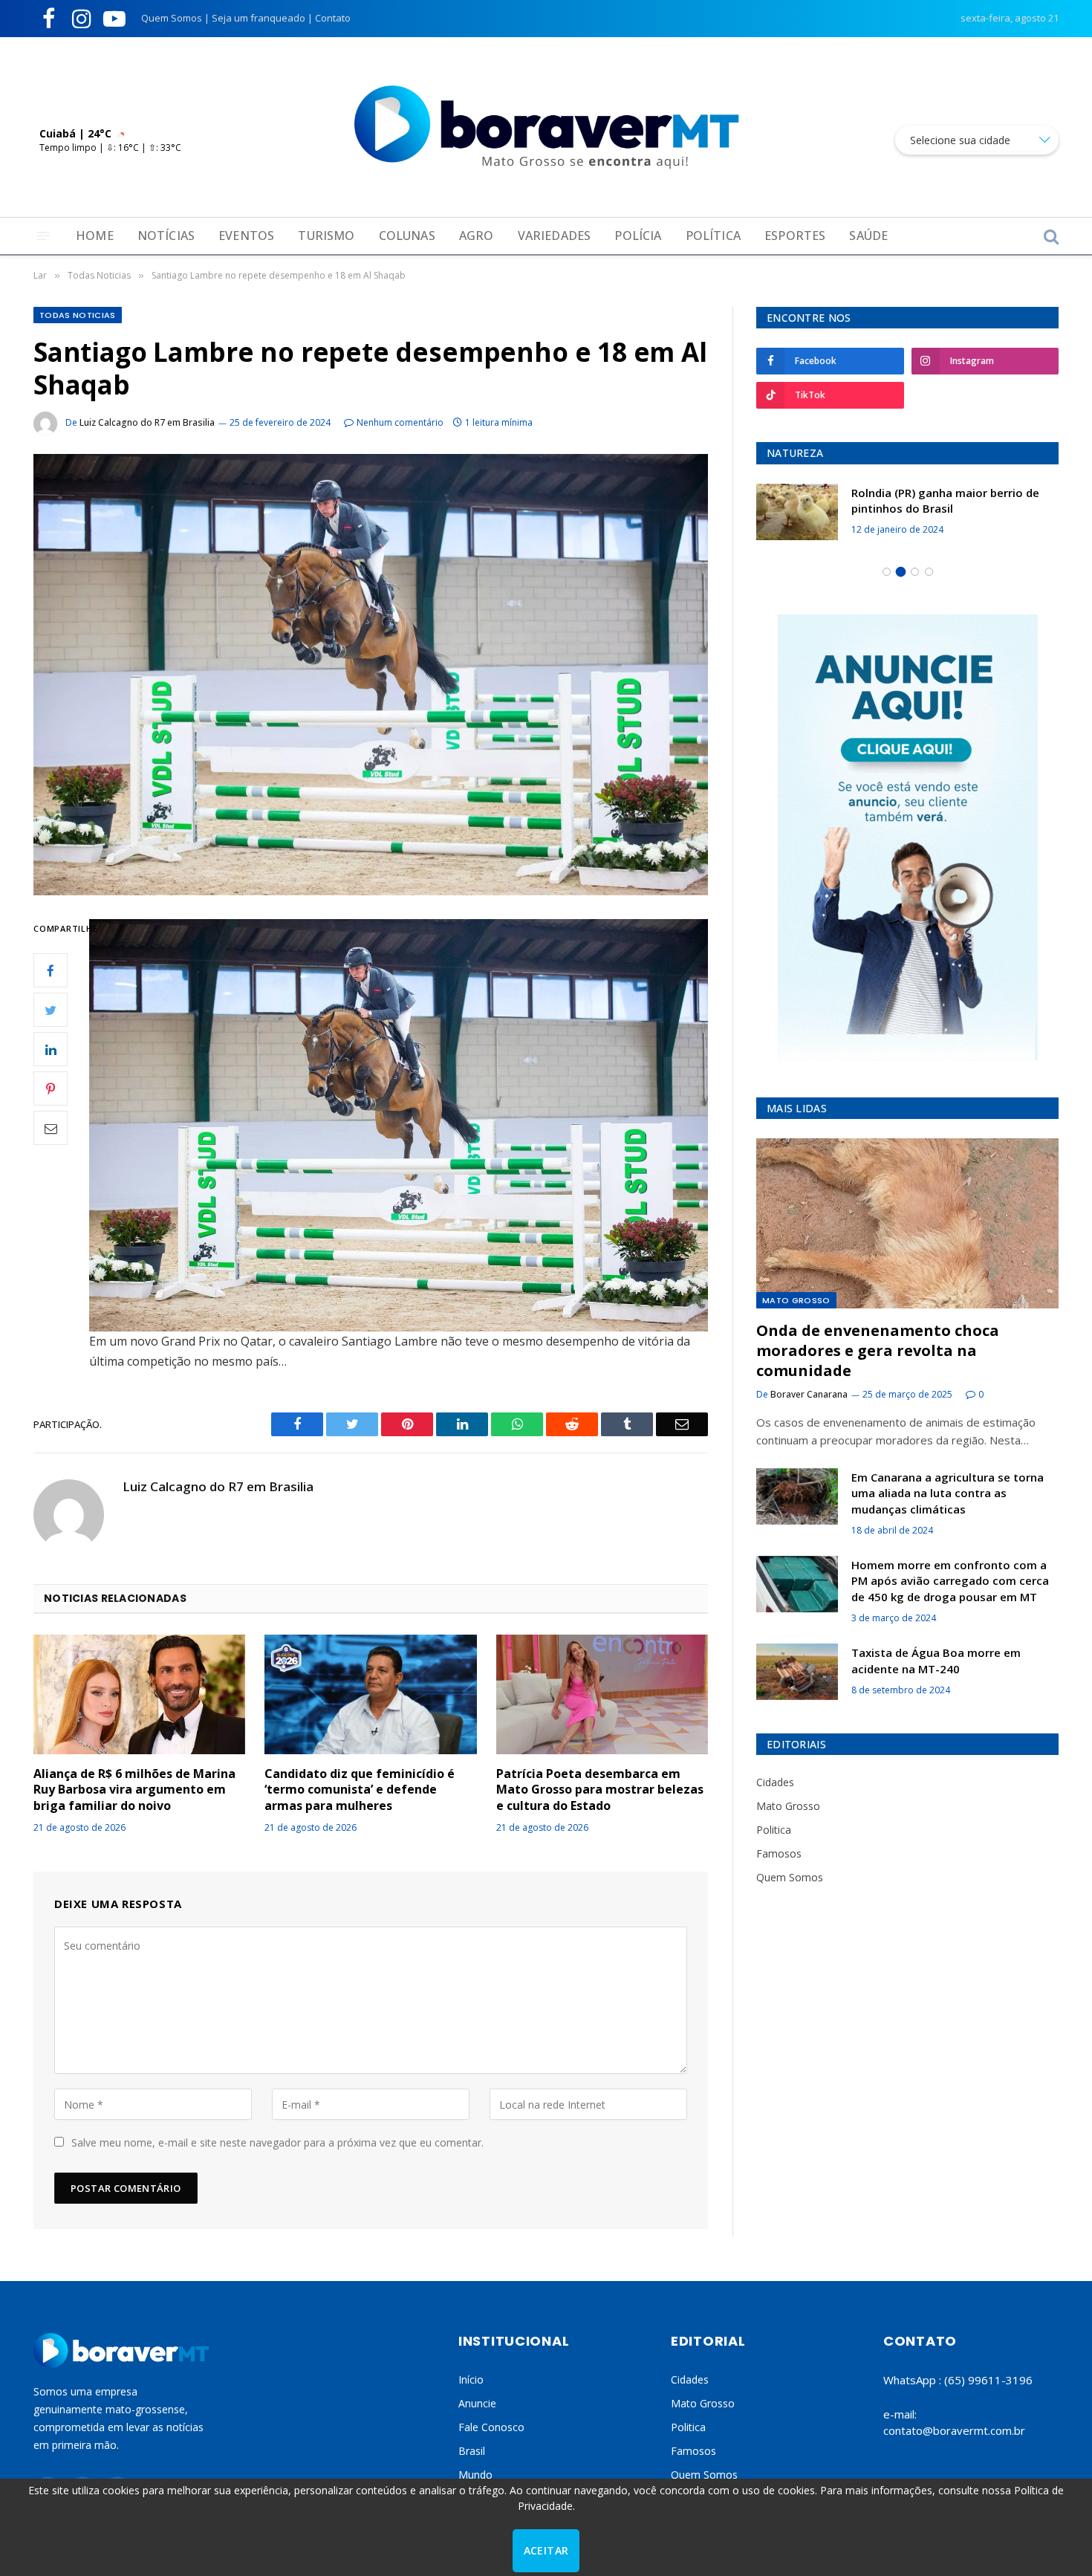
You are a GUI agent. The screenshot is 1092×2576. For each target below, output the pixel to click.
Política (713, 236)
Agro (477, 236)
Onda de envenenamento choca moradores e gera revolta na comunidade (878, 1350)
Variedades (555, 236)
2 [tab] (901, 572)
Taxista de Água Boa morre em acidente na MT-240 (936, 1660)
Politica (774, 1830)
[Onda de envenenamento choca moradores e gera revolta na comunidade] (907, 1223)
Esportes (795, 236)
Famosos (779, 1853)
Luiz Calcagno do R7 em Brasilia (147, 422)
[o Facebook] (51, 970)
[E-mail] (51, 1128)
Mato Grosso (796, 1300)
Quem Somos (172, 18)
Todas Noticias (78, 315)
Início (471, 2379)
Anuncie (477, 2403)
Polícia (638, 236)
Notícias (166, 236)
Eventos (246, 236)
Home (95, 236)
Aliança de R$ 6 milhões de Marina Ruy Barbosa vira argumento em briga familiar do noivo (134, 1790)
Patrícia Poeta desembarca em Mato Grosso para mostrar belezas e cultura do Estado (600, 1790)
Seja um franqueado (259, 18)
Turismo (326, 236)
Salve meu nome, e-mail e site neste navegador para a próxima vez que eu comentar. (277, 2142)
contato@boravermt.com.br (954, 2430)
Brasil (472, 2451)
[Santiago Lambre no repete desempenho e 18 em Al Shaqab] (371, 674)
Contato (333, 18)
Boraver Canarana (809, 1394)
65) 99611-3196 (990, 2380)
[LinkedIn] (51, 1049)
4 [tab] (929, 572)
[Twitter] (51, 1010)
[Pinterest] (51, 1089)
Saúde (868, 236)
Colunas (407, 236)
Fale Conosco (491, 2427)
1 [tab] (887, 572)
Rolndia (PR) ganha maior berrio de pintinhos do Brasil (922, 500)
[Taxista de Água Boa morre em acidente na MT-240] (797, 1672)
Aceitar (546, 2550)
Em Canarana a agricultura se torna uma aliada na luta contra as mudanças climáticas (948, 1493)
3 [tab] (915, 572)
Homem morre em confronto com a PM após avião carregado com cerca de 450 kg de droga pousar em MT (950, 1581)
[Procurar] (1050, 236)
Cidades (775, 1782)
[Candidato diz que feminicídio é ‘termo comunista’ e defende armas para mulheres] (370, 1694)
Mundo (475, 2475)
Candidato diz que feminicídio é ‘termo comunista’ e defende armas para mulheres (360, 1790)
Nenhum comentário (400, 422)
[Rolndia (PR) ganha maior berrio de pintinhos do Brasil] (774, 512)
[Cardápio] (43, 236)
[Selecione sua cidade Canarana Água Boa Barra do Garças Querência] (977, 140)
